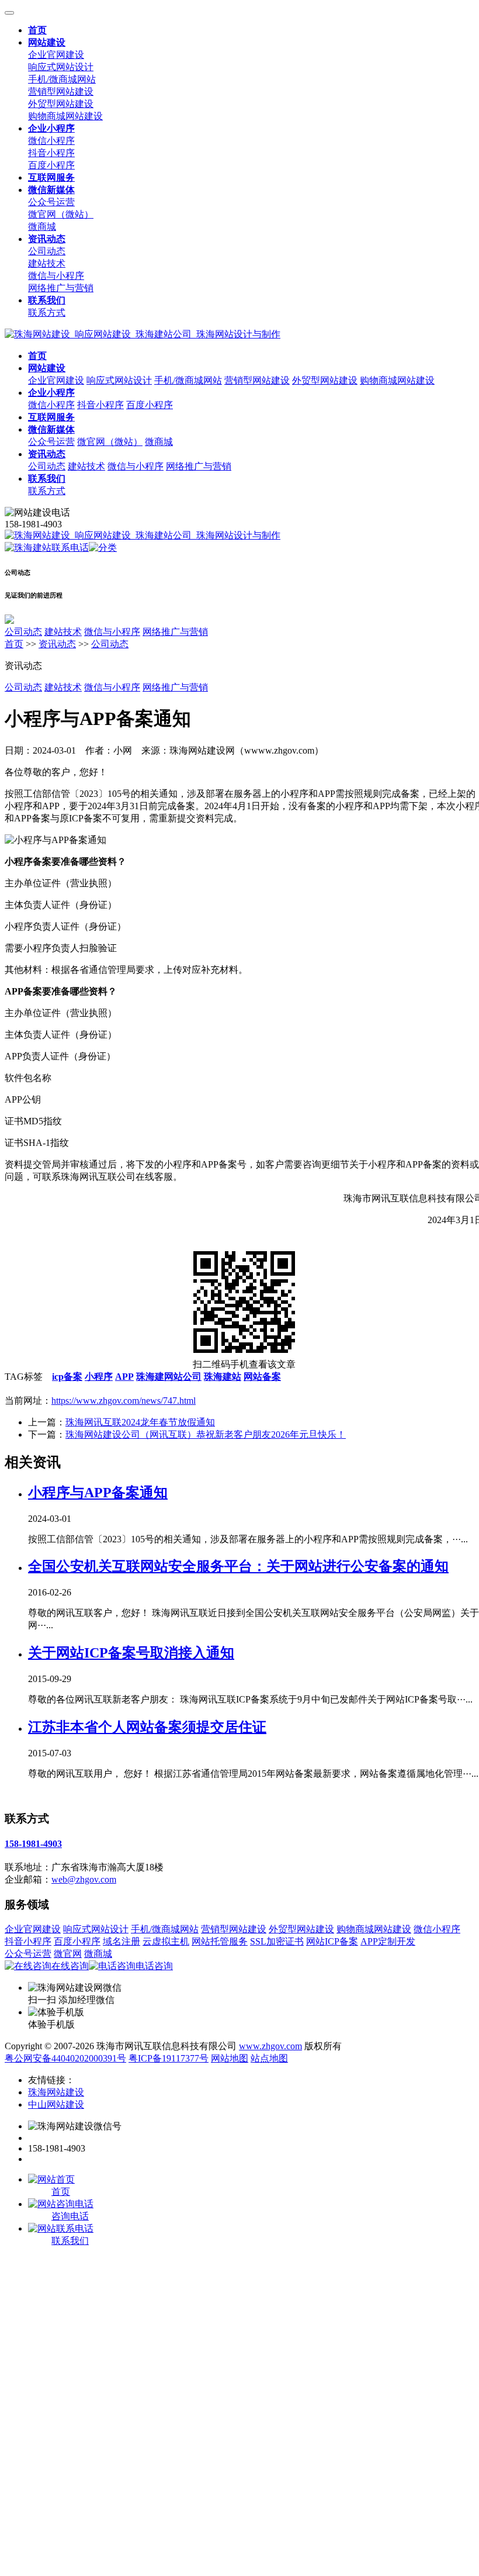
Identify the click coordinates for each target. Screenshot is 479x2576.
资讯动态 (57, 644)
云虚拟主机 (166, 1941)
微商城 (42, 227)
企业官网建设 (56, 55)
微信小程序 (51, 141)
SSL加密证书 (277, 1941)
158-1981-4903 (33, 1844)
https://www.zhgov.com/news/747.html (124, 1401)
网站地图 (230, 2058)
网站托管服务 (220, 1941)
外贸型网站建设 (61, 104)
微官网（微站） (61, 214)
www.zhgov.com (270, 2046)
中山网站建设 (56, 2104)
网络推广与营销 (61, 288)
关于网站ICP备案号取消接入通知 (131, 1653)
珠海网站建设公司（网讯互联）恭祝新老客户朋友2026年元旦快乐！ (206, 1434)
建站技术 (47, 263)
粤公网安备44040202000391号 (65, 2058)
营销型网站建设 (61, 91)
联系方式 (47, 312)
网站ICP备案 (332, 1941)
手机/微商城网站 (62, 79)
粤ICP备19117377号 (169, 2058)
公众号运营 (51, 202)
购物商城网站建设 (65, 116)
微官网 (68, 1954)
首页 (14, 644)
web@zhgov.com (84, 1879)
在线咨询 (70, 1966)
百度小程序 (51, 165)
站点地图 (269, 2058)
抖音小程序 (51, 153)
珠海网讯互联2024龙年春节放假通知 (140, 1422)
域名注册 (122, 1941)
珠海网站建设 (56, 2092)
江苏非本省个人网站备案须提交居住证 (147, 1727)
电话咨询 (154, 1966)
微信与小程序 (56, 276)
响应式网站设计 (61, 67)
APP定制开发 (388, 1941)
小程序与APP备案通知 (98, 1493)
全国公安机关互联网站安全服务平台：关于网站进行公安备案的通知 (238, 1566)
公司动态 (47, 251)
